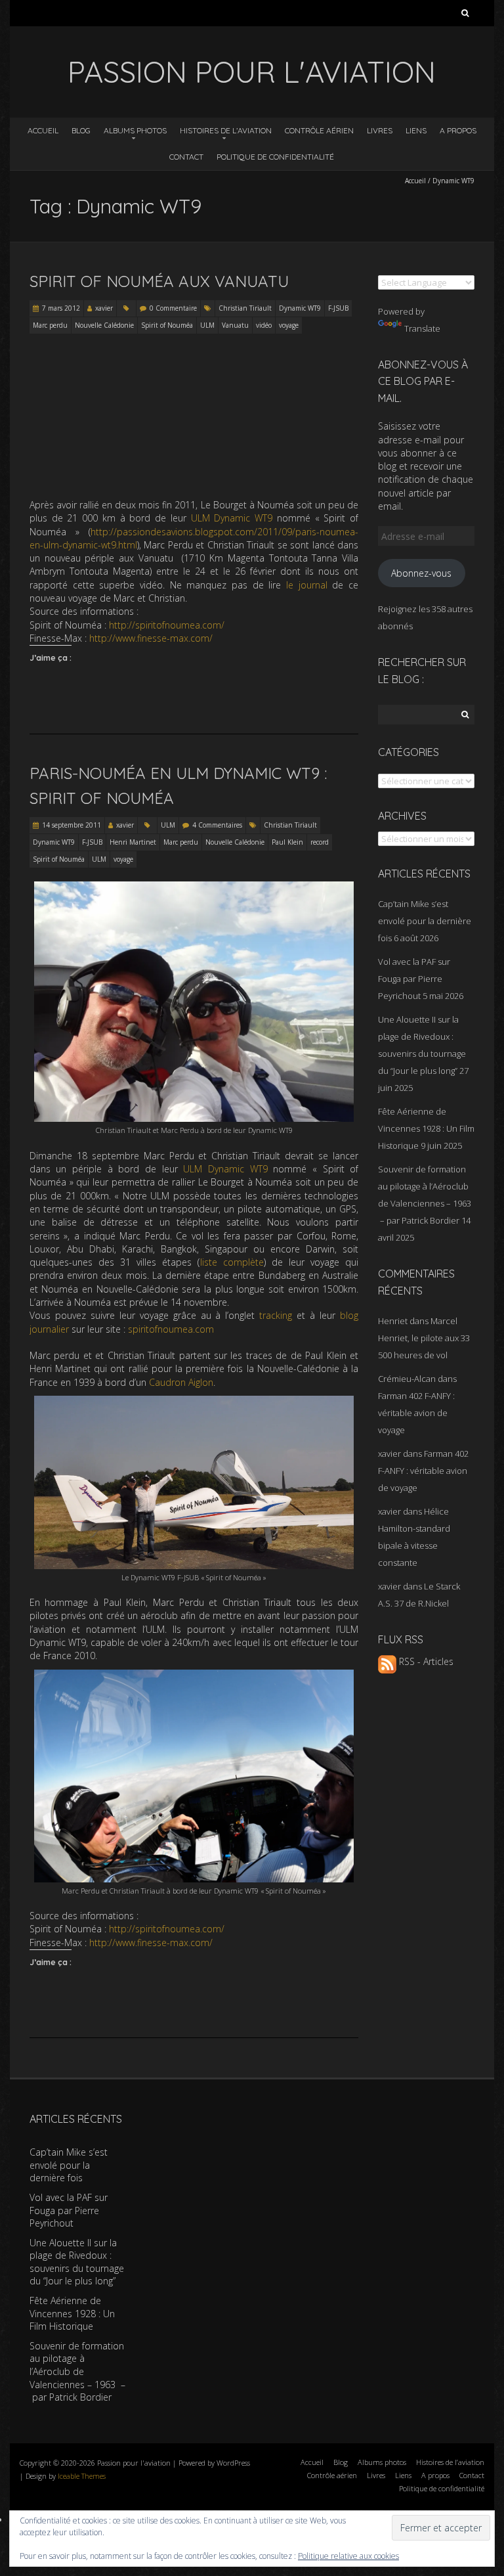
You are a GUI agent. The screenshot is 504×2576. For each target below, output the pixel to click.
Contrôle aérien (319, 130)
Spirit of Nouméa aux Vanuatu (159, 281)
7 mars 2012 (61, 308)
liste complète (232, 1262)
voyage (289, 325)
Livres (380, 130)
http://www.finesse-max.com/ (151, 638)
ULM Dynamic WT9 (232, 518)
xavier (104, 308)
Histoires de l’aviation (226, 130)
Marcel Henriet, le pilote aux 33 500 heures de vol (424, 1338)
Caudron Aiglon (181, 1382)
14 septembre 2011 (72, 825)
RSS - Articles (425, 1661)
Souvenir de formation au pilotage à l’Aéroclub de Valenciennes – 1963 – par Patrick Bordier (77, 2371)
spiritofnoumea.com (171, 1329)
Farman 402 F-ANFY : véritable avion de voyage (416, 1413)
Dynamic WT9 (300, 308)
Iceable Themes (82, 2476)
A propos (458, 130)
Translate (422, 328)
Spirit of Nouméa (167, 325)
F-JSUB (338, 308)
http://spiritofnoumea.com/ (167, 625)
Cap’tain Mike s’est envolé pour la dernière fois (425, 921)
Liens (416, 130)
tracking (276, 1315)
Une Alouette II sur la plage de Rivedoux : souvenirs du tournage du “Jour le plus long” (77, 2262)
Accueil (43, 130)
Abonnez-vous (421, 573)
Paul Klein (287, 842)
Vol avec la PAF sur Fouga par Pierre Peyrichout (414, 979)
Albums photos (135, 130)
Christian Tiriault (245, 308)
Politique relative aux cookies (348, 2556)
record (320, 842)
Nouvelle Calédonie (104, 325)
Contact (186, 157)
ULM (207, 325)
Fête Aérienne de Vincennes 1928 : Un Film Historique (426, 1128)
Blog (81, 130)
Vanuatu (235, 325)
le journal (307, 585)
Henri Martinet (133, 842)
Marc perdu (50, 325)
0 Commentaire (173, 308)
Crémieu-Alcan (407, 1379)
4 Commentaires (217, 825)
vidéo (264, 325)
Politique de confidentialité (275, 157)
